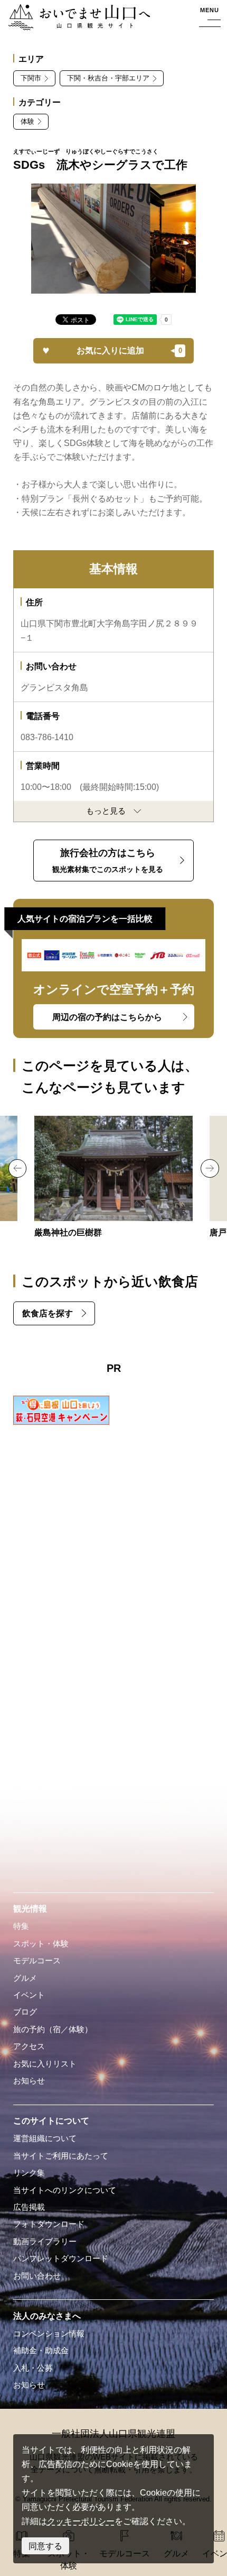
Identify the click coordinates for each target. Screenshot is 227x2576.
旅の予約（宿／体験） (53, 2029)
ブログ (25, 2012)
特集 (21, 1926)
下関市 (31, 78)
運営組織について (45, 2138)
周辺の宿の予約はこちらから (107, 1017)
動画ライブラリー (45, 2242)
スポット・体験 (41, 1944)
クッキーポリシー (81, 2521)
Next (210, 1168)
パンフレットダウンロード (61, 2259)
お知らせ (29, 2081)
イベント (29, 1995)
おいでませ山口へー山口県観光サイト (76, 18)
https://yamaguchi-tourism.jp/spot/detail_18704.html (113, 1178)
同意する (45, 2546)
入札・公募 (33, 2368)
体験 (27, 121)
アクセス (29, 2046)
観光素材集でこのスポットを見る (108, 861)
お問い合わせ (37, 2276)
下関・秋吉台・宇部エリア (108, 78)
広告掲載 (29, 2207)
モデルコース (37, 1961)
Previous (17, 1168)
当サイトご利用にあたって (61, 2156)
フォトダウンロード (49, 2224)
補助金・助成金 (41, 2351)
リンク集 (29, 2173)
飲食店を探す (48, 1313)
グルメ (25, 1978)
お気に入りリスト (45, 2064)
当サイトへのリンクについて (65, 2190)
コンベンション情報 (49, 2334)
